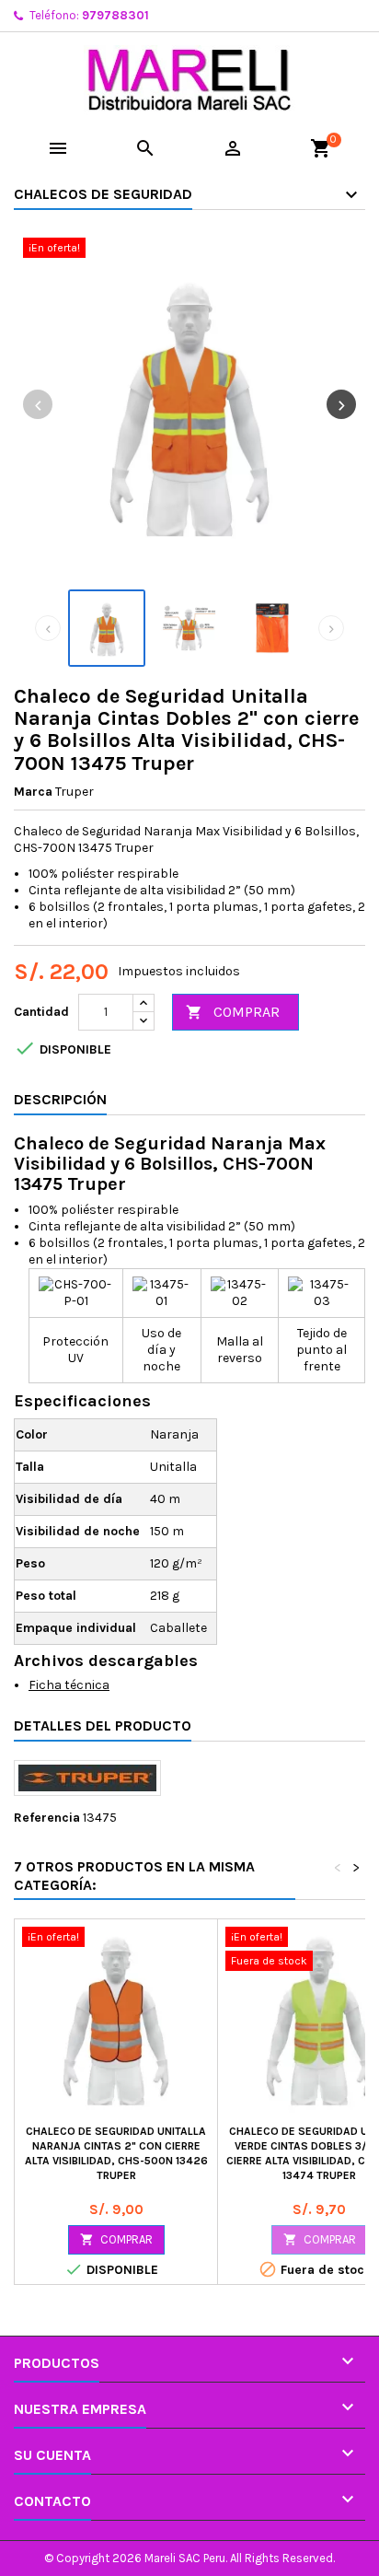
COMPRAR (233, 1012)
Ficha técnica (69, 1685)
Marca (33, 792)
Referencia (47, 1818)
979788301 (115, 15)
